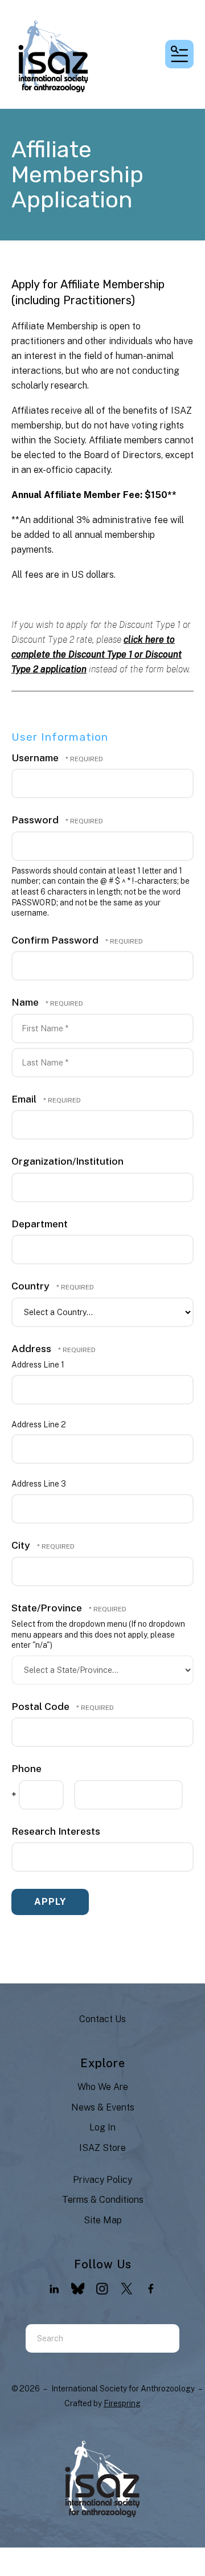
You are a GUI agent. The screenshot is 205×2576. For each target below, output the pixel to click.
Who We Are (103, 2087)
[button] (179, 54)
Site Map (103, 2220)
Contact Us (102, 2019)
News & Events (103, 2107)
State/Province (48, 1608)
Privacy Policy (102, 2180)
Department (40, 1224)
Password (35, 820)
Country (32, 1286)
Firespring (122, 2403)
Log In (102, 2127)
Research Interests (56, 1831)
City (22, 1545)
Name (26, 1002)
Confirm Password (55, 940)
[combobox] (88, 2338)
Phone (26, 1768)
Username (35, 758)
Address (32, 1348)
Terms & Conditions (103, 2200)
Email (25, 1099)
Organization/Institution (67, 1161)
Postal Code (42, 1706)
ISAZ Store (102, 2148)
